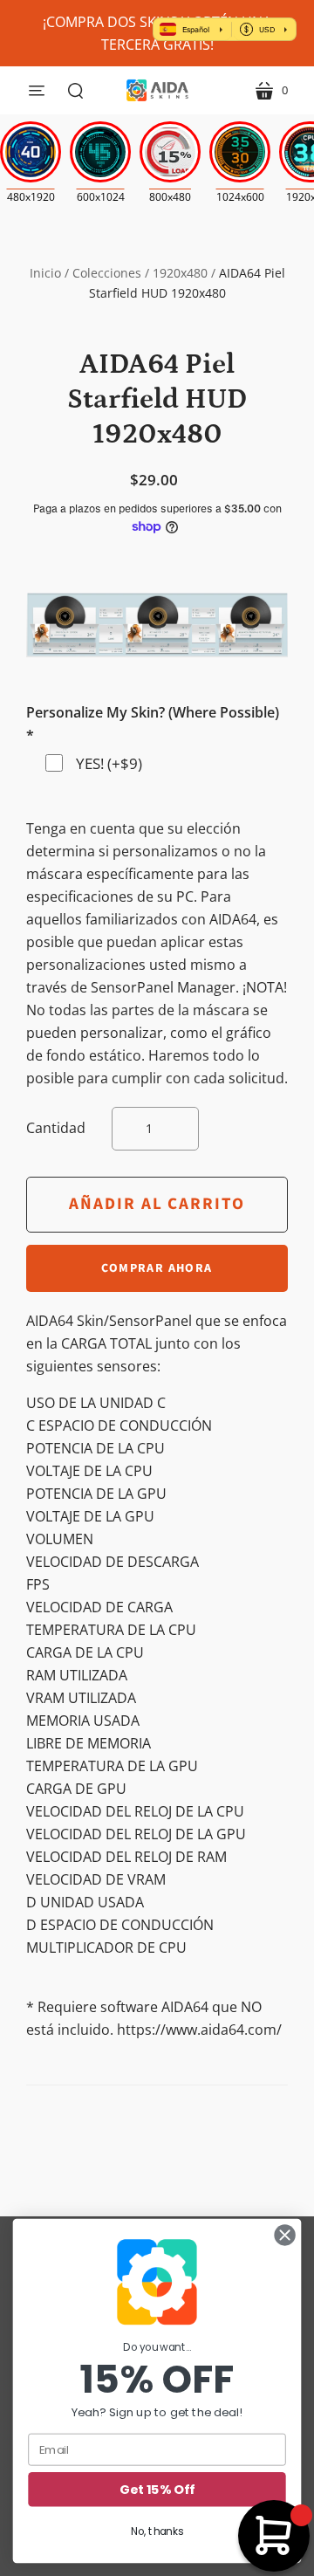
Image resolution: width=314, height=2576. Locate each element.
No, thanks (157, 2531)
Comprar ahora (157, 1268)
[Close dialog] (285, 2236)
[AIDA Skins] (157, 90)
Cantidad (56, 1128)
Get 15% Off (157, 2490)
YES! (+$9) (109, 763)
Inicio (45, 273)
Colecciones (107, 273)
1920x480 (180, 273)
